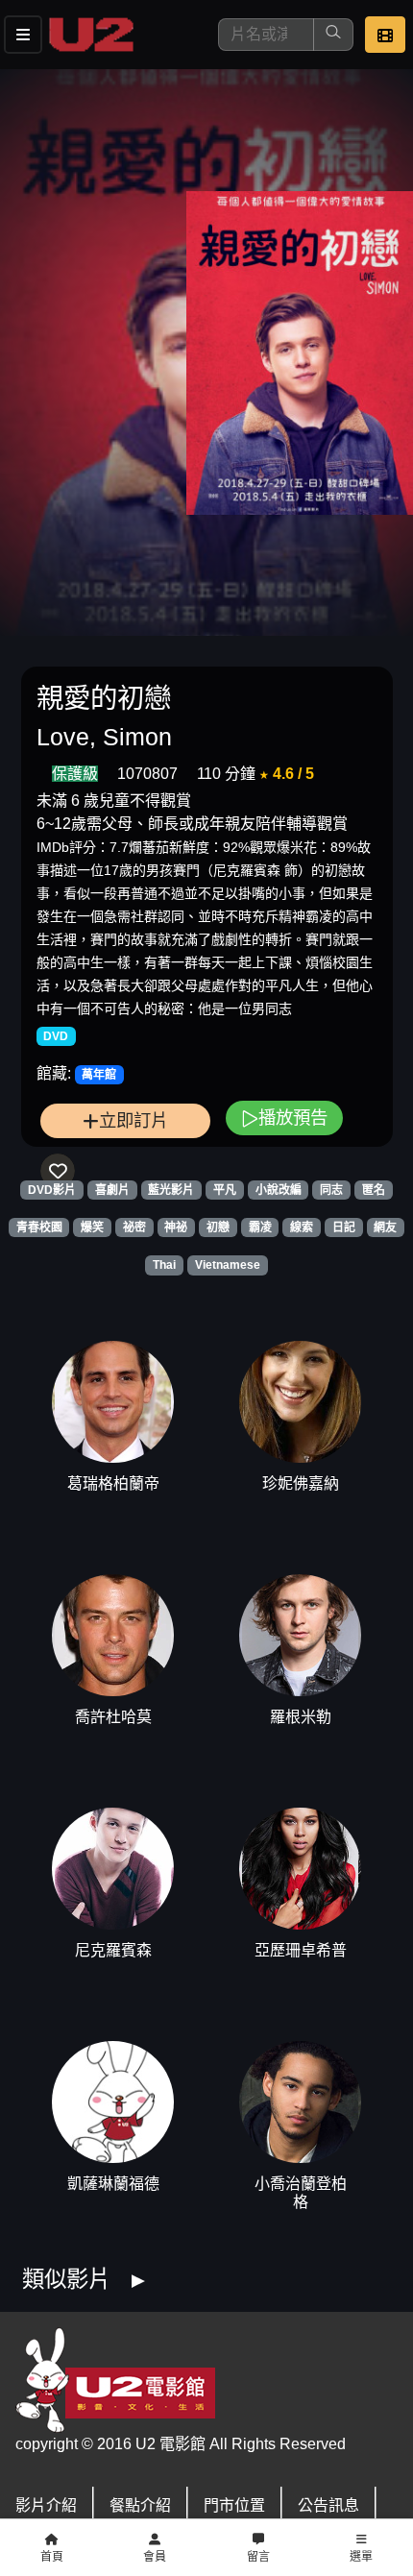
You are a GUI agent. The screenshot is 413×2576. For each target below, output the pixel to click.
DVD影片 (52, 1190)
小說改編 (279, 1190)
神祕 (176, 1227)
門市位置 (234, 2505)
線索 (302, 1227)
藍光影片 (171, 1190)
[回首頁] (91, 35)
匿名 (374, 1190)
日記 (344, 1227)
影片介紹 (46, 2505)
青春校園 (39, 1227)
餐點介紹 (140, 2505)
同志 (331, 1190)
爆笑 (92, 1227)
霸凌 (260, 1227)
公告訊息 (328, 2505)
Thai (164, 1265)
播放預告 (293, 1118)
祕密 (134, 1227)
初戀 (218, 1227)
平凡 (225, 1190)
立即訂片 (134, 1120)
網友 (385, 1227)
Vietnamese (228, 1265)
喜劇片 (112, 1190)
